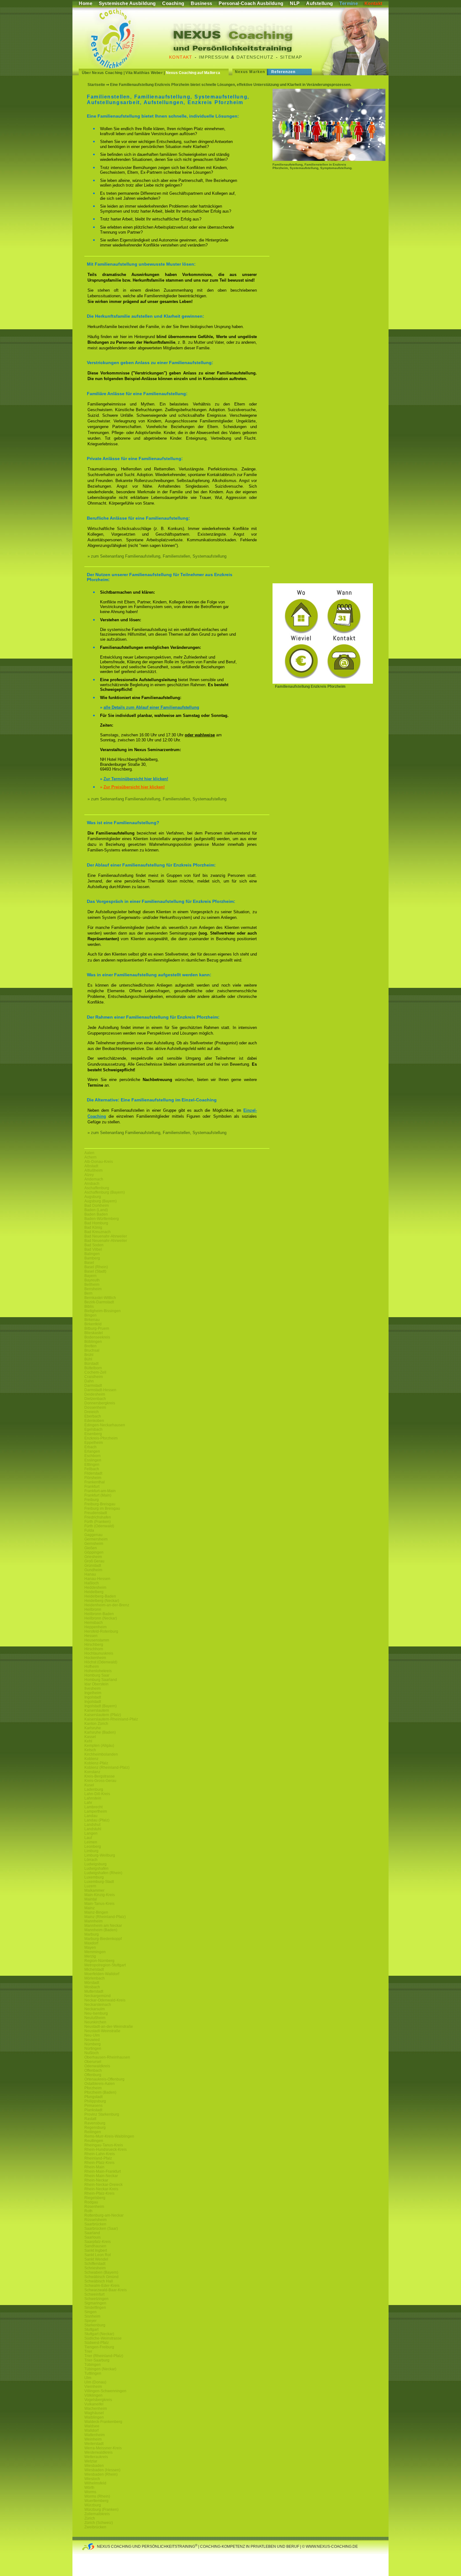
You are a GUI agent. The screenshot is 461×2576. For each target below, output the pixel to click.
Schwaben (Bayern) (101, 2272)
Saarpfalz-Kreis (98, 2242)
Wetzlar (91, 2461)
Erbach (90, 1447)
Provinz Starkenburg (102, 2114)
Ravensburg (95, 2123)
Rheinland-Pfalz (98, 2158)
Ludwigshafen (96, 1868)
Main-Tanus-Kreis (99, 1904)
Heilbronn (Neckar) (101, 1618)
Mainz (90, 1908)
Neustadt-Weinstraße (102, 2031)
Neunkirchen (95, 2022)
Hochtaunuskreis (99, 1653)
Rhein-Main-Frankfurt (103, 2171)
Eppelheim (94, 1443)
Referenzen (283, 72)
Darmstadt (93, 1386)
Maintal (91, 1899)
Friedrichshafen (98, 1517)
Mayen (90, 1948)
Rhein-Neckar (96, 2180)
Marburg (92, 1934)
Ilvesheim (93, 1688)
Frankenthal (95, 1482)
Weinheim (93, 2439)
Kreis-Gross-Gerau (100, 1781)
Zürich (90, 2518)
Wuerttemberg (96, 2501)
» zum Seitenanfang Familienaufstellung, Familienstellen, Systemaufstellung (157, 556)
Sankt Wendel (96, 2259)
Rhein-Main (94, 2167)
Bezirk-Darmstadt (99, 1302)
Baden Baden (96, 1214)
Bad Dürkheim (97, 1206)
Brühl (89, 1355)
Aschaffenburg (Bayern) (105, 1192)
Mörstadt (92, 1983)
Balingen (92, 1254)
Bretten (90, 1346)
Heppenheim (95, 1627)
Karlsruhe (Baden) (100, 1732)
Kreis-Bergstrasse (100, 1776)
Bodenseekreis (97, 1337)
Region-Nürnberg (99, 1961)
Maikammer (94, 1890)
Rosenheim (94, 2207)
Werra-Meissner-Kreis (103, 2448)
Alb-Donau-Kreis (99, 1162)
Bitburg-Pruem (97, 1328)
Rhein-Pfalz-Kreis (99, 2163)
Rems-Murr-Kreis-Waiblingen (109, 2136)
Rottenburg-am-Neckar (104, 2215)
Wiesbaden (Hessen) (102, 2470)
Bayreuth (92, 1280)
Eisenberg (93, 1434)
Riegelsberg (95, 2198)
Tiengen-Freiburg (99, 2347)
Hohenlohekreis (98, 1671)
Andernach (94, 1179)
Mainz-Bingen (96, 1912)
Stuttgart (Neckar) (99, 2334)
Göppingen (94, 1552)
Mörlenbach (95, 1978)
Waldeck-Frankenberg (103, 2422)
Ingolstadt (93, 1697)
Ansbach (92, 1184)
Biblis (89, 1307)
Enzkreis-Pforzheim (101, 1438)
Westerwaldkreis (98, 2452)
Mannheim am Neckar (103, 1926)
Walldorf (91, 2430)
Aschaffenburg (97, 1188)
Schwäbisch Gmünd (101, 2277)
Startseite (96, 85)
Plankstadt (93, 2110)
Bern (88, 1293)
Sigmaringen (95, 2303)
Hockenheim (95, 1658)
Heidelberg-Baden (100, 1596)
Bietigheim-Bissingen (103, 1311)
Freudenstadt (96, 1513)
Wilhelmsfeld (95, 2483)
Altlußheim (93, 1170)
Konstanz (92, 1772)
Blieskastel (94, 1333)
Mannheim (93, 1921)
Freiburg (92, 1500)
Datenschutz (255, 57)
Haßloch (92, 1583)
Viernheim (93, 2387)
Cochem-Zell (95, 1372)
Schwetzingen (96, 2299)
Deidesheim (95, 1394)
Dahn (89, 1381)
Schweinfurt (94, 2294)
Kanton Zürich (96, 1724)
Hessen (91, 1636)
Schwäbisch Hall (99, 2281)
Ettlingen (92, 1465)
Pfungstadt (93, 2097)
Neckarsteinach (98, 2005)
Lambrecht (93, 1807)
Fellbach (92, 1469)
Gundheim (93, 1570)
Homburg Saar (97, 1675)
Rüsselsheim (95, 2220)
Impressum (214, 57)
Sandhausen (95, 2246)
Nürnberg (93, 2044)
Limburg (91, 1851)
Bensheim (93, 1289)
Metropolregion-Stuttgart (105, 1965)
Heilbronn (93, 1609)
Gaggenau (93, 1535)
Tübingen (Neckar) (100, 2369)
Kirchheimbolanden (101, 1754)
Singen (90, 2312)
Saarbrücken (95, 2224)
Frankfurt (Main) (98, 1495)
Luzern (90, 1886)
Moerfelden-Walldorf (102, 1974)
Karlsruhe (93, 1728)
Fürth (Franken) (98, 1522)
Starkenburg (95, 2325)
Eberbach (93, 1416)
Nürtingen (93, 2049)
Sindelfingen (95, 2308)
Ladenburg (94, 1789)
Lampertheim (96, 1811)
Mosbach (92, 1987)
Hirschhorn (94, 1649)
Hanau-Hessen (97, 1579)
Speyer (90, 2321)
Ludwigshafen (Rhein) (103, 1873)
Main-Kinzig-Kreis (100, 1895)
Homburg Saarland (101, 1680)
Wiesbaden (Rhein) (101, 2474)
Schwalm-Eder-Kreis (102, 2286)
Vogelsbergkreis (98, 2400)
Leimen (91, 1842)
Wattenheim (95, 2435)
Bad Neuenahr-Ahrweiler (106, 1236)
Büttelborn (93, 1368)
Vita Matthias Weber (144, 73)
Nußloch (92, 2053)
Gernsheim (94, 1544)
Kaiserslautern (97, 1710)
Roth (88, 2211)
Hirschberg (94, 1645)
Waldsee (92, 2426)
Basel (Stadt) (95, 1271)
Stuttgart (91, 2330)
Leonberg (93, 1847)
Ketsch (90, 1750)
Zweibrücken (95, 2527)
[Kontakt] (323, 682)
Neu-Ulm (92, 2035)
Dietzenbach (95, 1399)
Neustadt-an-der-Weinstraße (109, 2027)
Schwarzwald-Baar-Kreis (106, 2290)
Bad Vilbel (93, 1249)
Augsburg (93, 1197)
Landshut (92, 1825)
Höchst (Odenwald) (101, 1662)
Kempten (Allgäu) (99, 1746)
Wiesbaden (94, 2466)
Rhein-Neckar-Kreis (101, 2189)
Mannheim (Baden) (101, 1930)
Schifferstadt (95, 2264)
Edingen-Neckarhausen (105, 1425)
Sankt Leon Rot (98, 2255)
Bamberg (92, 1258)
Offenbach (93, 2070)
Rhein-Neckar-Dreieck (103, 2185)
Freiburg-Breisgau (100, 1504)
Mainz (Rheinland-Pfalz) (105, 1917)
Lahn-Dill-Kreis (97, 1794)
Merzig (90, 1956)
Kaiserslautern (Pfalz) (103, 1715)
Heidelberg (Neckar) (102, 1601)
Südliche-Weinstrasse (103, 2338)
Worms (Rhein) (97, 2496)
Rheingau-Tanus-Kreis (104, 2145)
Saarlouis (93, 2237)
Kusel (89, 1785)
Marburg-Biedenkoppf (103, 1939)
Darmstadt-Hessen (100, 1390)
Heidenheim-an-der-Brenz (107, 1605)
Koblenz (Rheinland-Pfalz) (107, 1768)
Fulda (89, 1530)
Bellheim (92, 1285)
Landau (91, 1816)
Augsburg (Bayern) (101, 1201)
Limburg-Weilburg (100, 1855)
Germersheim (96, 1539)
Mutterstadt (94, 1991)
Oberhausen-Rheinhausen (107, 2057)
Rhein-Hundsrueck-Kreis (106, 2149)
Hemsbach (94, 1623)
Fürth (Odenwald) (99, 1526)
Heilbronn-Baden (99, 1614)
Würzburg (93, 2505)
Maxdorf (91, 1943)
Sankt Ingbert (96, 2250)
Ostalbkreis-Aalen (100, 2084)
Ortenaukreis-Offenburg (104, 2079)
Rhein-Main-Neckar (101, 2176)
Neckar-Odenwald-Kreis (105, 2000)
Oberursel (93, 2062)
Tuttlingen (93, 2373)
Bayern (90, 1276)
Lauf (88, 1838)
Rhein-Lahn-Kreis (100, 2154)
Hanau (90, 1574)
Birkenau (92, 1320)
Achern (90, 1157)
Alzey (89, 1175)
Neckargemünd (98, 1996)
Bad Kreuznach (98, 1232)
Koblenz (91, 1759)
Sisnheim (92, 2316)
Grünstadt (93, 1566)
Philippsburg (95, 2101)
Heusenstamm (97, 1640)
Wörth (89, 2488)
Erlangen (92, 1451)
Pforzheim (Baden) (100, 2092)
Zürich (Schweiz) (99, 2523)
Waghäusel (94, 2413)
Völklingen (93, 2395)
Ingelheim (93, 1693)
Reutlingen (94, 2141)
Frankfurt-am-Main (100, 1491)
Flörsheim (93, 1478)
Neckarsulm (95, 2009)
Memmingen (95, 1952)
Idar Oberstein (96, 1684)
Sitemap (291, 57)
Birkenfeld (93, 1324)
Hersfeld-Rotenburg (101, 1631)
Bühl (88, 1359)
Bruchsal (92, 1350)
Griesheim (93, 1557)
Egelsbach (93, 1429)
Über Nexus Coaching (102, 73)
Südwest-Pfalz (97, 2343)
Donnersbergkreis (100, 1403)
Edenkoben (94, 1421)
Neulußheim (95, 2018)
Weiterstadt (94, 2444)
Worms (90, 2492)
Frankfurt (92, 1487)
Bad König (93, 1227)
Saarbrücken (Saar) (101, 2229)
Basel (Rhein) (96, 1267)
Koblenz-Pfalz (96, 1763)
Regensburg (95, 2128)
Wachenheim (96, 2409)
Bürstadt (91, 1364)
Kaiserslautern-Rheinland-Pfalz (111, 1719)
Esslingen (93, 1460)
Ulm (88, 2378)
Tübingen (93, 2365)
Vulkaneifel (94, 2404)
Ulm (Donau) (95, 2382)
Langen (91, 1833)
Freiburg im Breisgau (102, 1508)
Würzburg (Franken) (101, 2510)
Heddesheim (95, 1587)
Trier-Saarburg (97, 2360)
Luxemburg (94, 1877)
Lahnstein (93, 1798)
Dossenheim (95, 1407)
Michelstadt (94, 1969)
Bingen (90, 1315)
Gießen (91, 1548)
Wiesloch (92, 2479)
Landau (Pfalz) (97, 1820)
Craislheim (94, 1377)
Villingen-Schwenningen (105, 2391)
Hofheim (92, 1667)
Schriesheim (95, 2268)
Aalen (89, 1153)
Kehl (88, 1741)
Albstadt (91, 1166)
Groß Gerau (94, 1561)
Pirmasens (93, 2106)
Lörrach (91, 1860)
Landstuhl (93, 1829)
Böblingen (93, 1342)
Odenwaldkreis (97, 2066)
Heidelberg (94, 1592)
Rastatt (90, 2119)
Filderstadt (93, 1473)
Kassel (90, 1737)
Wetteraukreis (96, 2457)
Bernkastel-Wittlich (100, 1298)
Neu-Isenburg (96, 2013)
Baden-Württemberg (102, 1219)
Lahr (88, 1803)
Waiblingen (94, 2417)
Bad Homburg (96, 1223)
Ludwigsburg (95, 1864)
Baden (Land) (96, 1210)
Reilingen (93, 2132)
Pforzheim (93, 2088)
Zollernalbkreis (97, 2514)
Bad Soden (94, 1245)
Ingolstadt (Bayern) (101, 1706)
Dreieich (92, 1412)
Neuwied (92, 2040)
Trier (88, 2351)
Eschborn (93, 1456)
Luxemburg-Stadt (99, 1882)
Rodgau (91, 2202)
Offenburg (93, 2075)
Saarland (92, 2233)
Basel (89, 1263)
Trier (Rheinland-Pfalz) (104, 2356)
